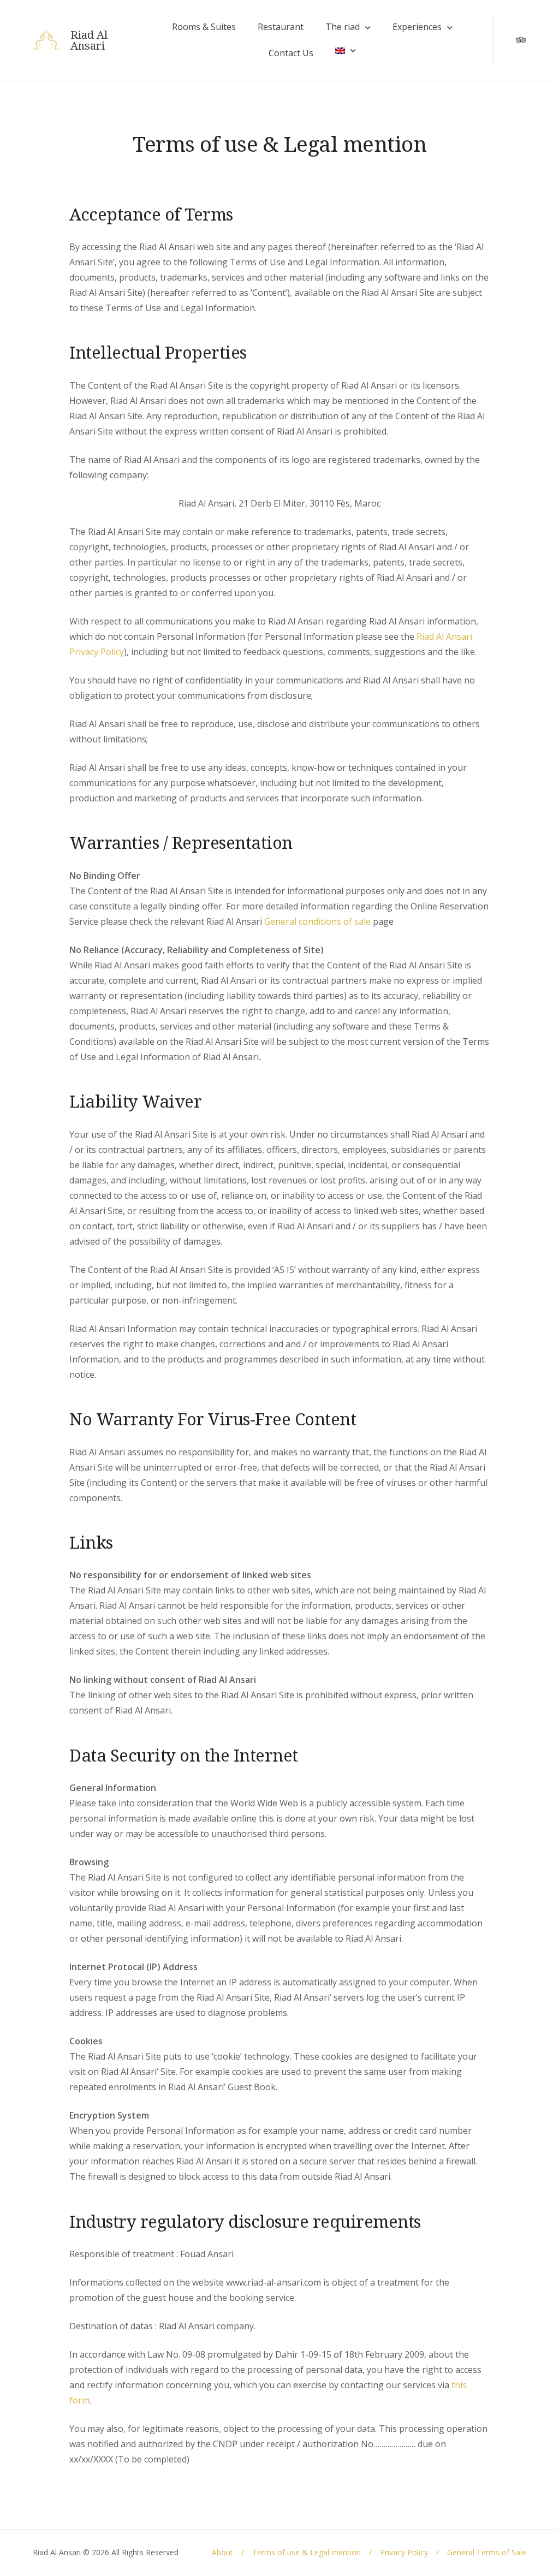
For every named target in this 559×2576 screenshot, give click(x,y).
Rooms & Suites (204, 27)
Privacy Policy (404, 2552)
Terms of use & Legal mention (307, 2552)
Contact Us (291, 53)
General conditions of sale (317, 921)
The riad (343, 27)
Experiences (417, 27)
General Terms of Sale (487, 2552)
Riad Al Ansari (89, 40)
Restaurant (281, 27)
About (222, 2552)
